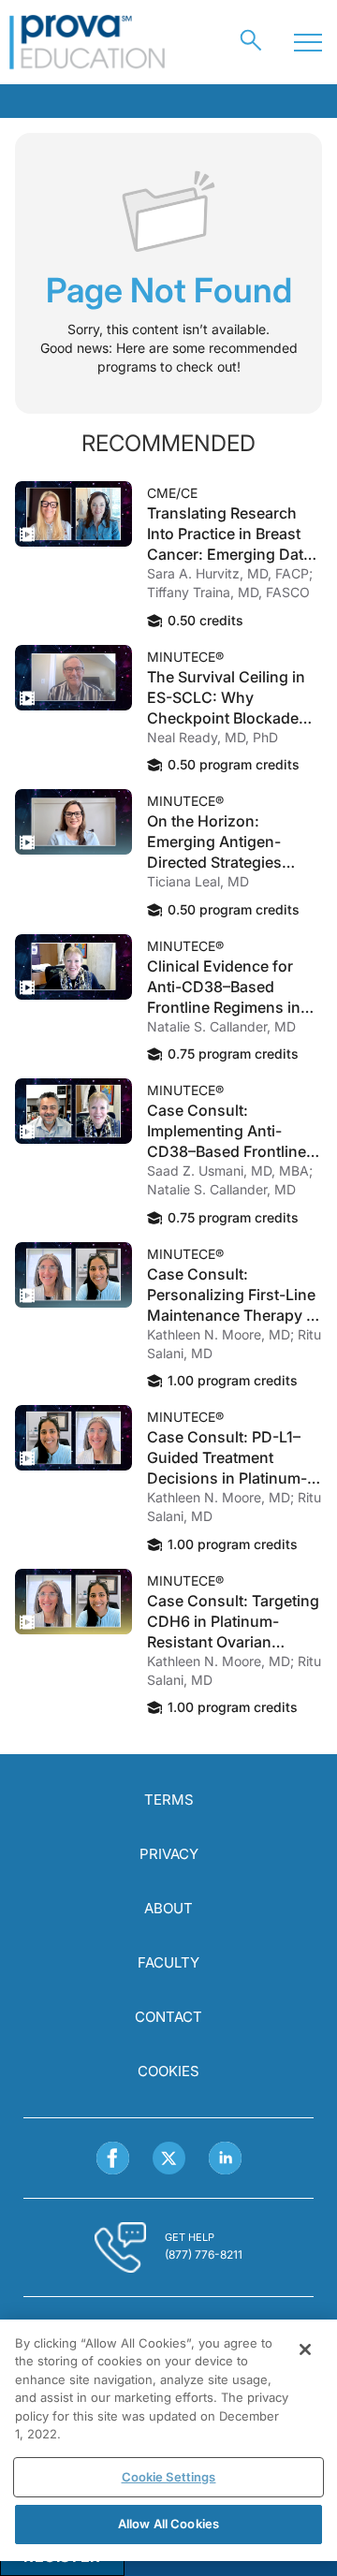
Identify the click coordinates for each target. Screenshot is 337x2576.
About (168, 1908)
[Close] (305, 2349)
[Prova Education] (88, 42)
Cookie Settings (169, 2477)
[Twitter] (169, 2158)
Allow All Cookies (168, 2524)
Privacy (169, 1854)
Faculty (168, 1962)
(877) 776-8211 (204, 2254)
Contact (168, 2017)
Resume (73, 514)
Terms (169, 1800)
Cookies (168, 2071)
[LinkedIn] (225, 2158)
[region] (168, 2440)
